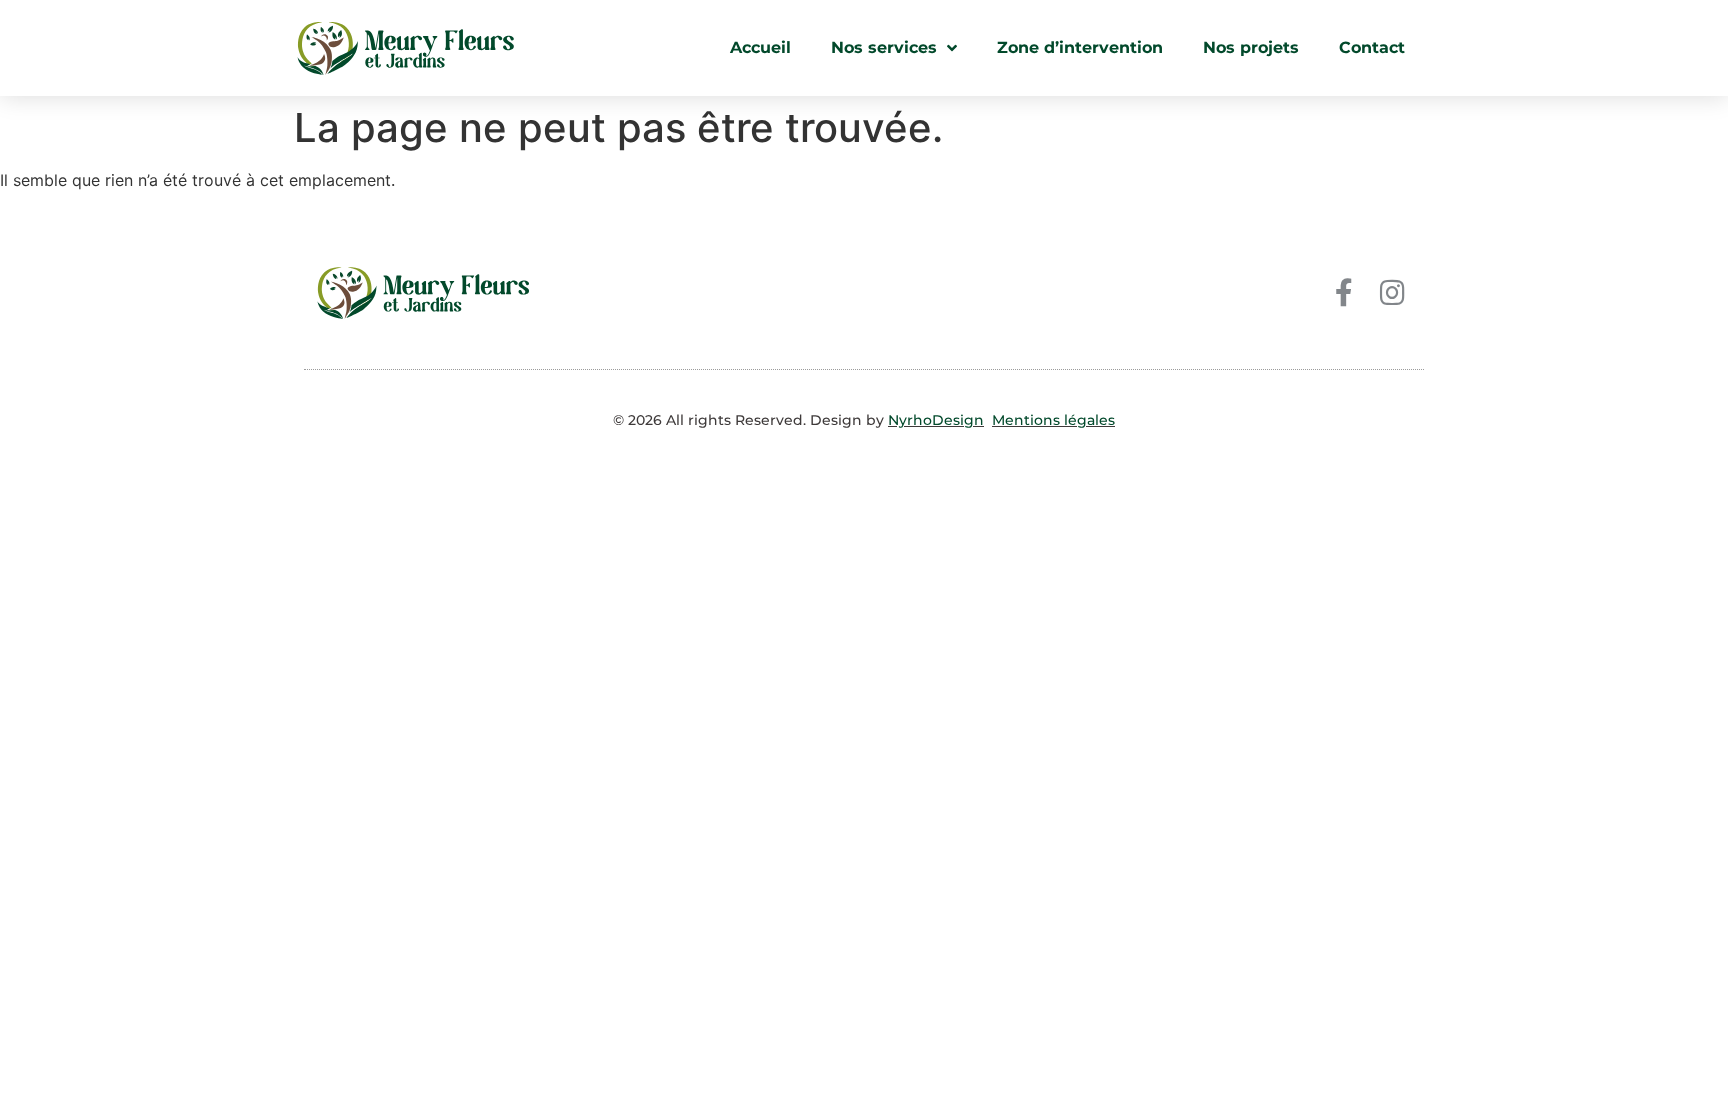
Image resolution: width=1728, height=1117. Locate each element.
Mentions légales (1053, 420)
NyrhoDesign (936, 420)
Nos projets (1251, 47)
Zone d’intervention (1080, 47)
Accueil (760, 47)
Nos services (884, 47)
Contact (1372, 47)
